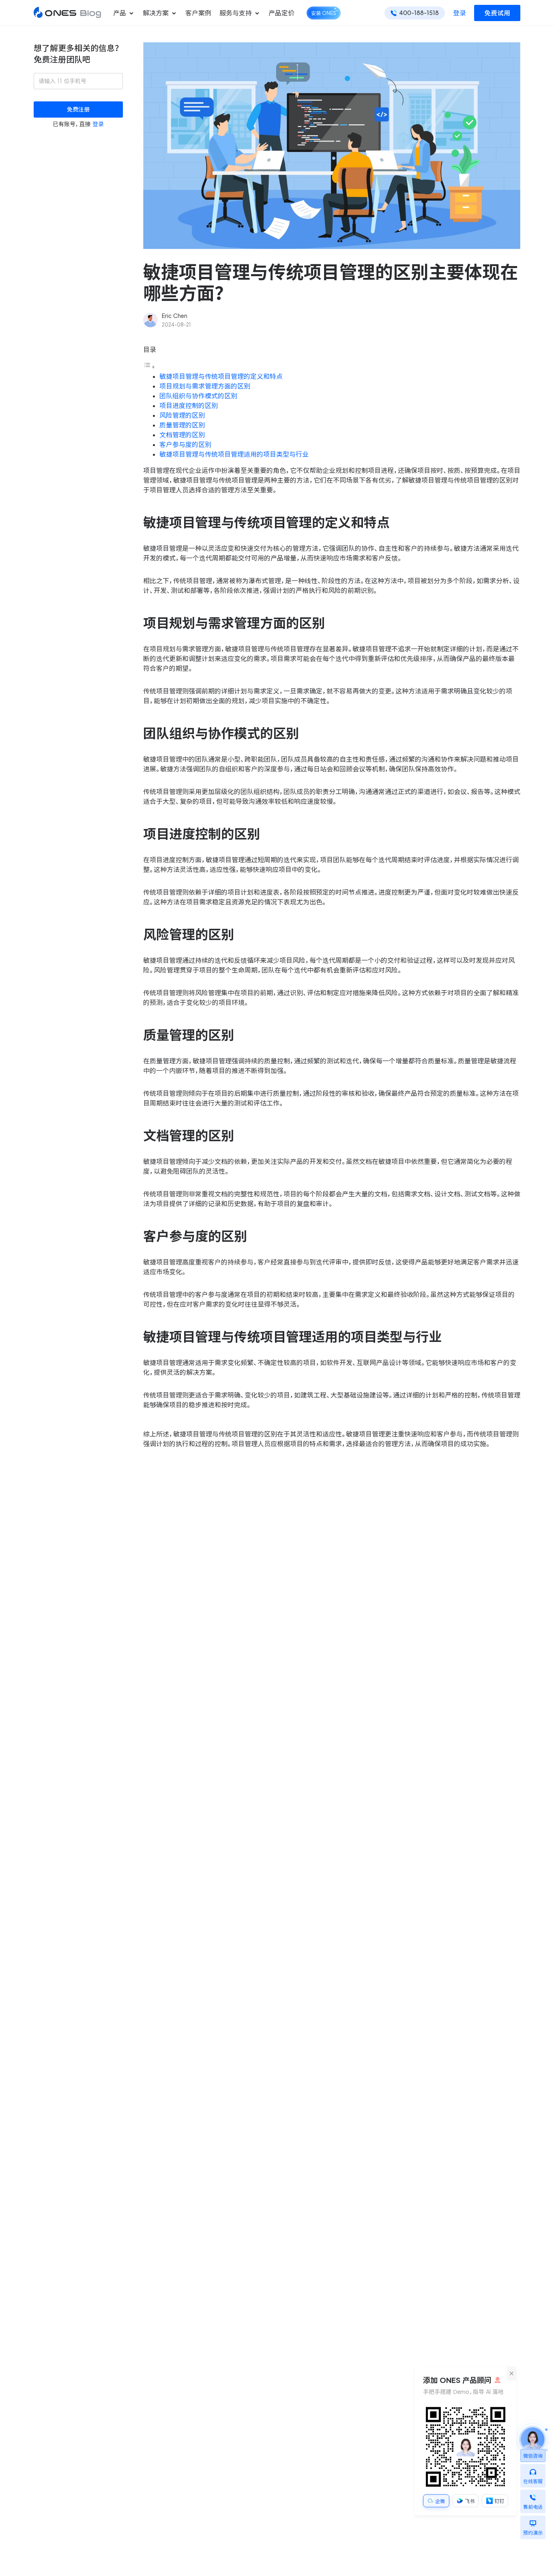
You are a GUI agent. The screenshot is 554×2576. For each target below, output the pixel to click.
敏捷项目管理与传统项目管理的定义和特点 (221, 376)
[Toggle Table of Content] (149, 367)
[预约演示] (533, 2521)
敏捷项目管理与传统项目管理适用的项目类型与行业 (234, 454)
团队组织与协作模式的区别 (198, 396)
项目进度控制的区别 (189, 406)
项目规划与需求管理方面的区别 (205, 386)
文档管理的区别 (182, 435)
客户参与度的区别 (185, 444)
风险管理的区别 (182, 415)
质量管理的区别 (182, 425)
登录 (460, 13)
